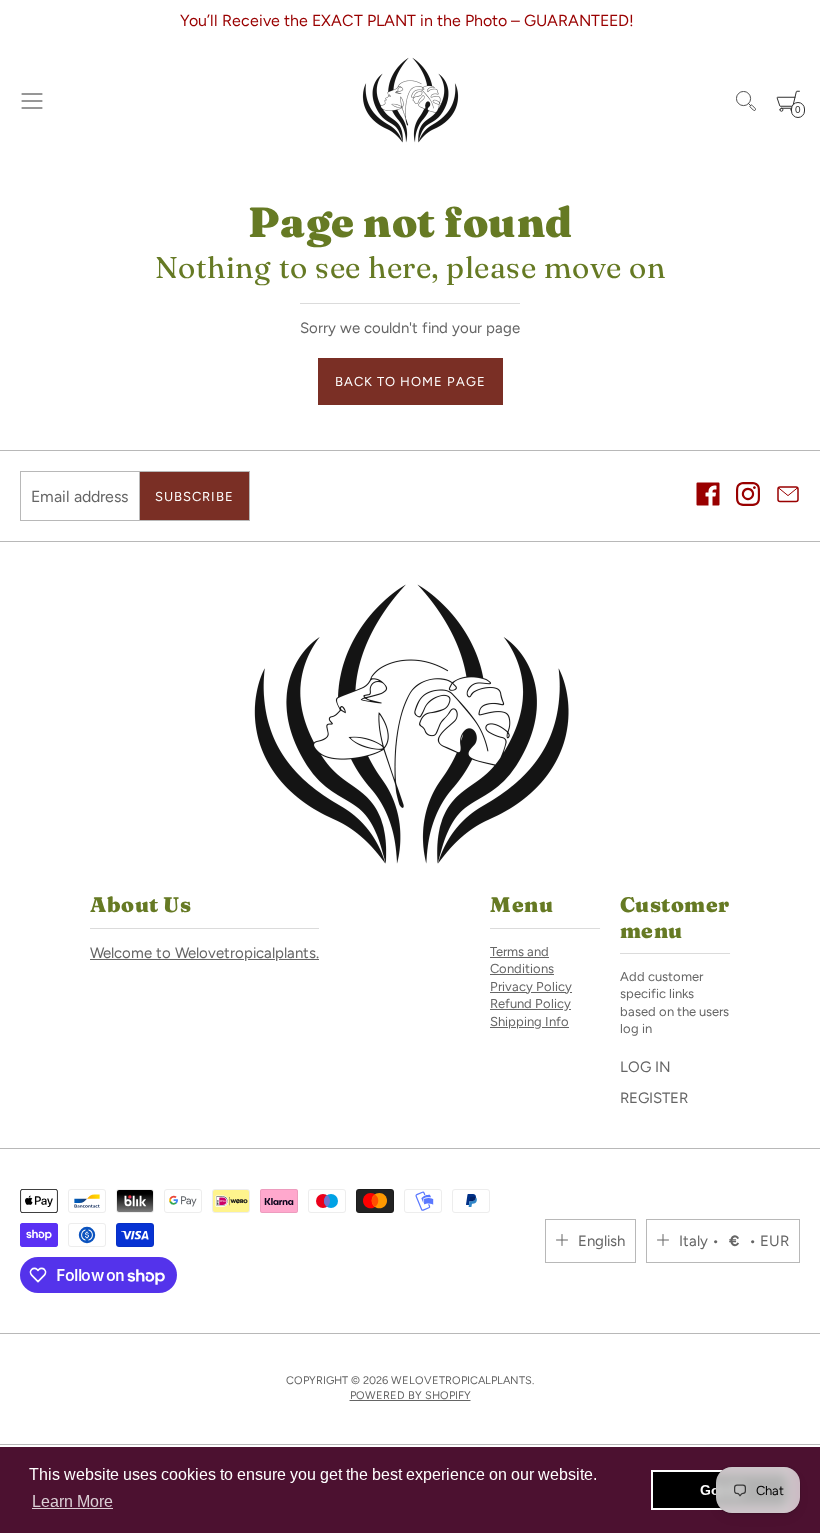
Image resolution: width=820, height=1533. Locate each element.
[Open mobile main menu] (32, 101)
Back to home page (410, 381)
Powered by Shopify (410, 1395)
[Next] (166, 21)
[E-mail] (788, 496)
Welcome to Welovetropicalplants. (204, 953)
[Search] (746, 101)
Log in (645, 1067)
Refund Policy (530, 1003)
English (601, 1241)
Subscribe (194, 496)
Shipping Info (529, 1021)
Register (654, 1098)
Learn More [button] (72, 1501)
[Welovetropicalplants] (410, 101)
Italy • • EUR (734, 1241)
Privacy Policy (531, 986)
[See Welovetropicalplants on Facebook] (708, 496)
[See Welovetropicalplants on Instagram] (748, 496)
